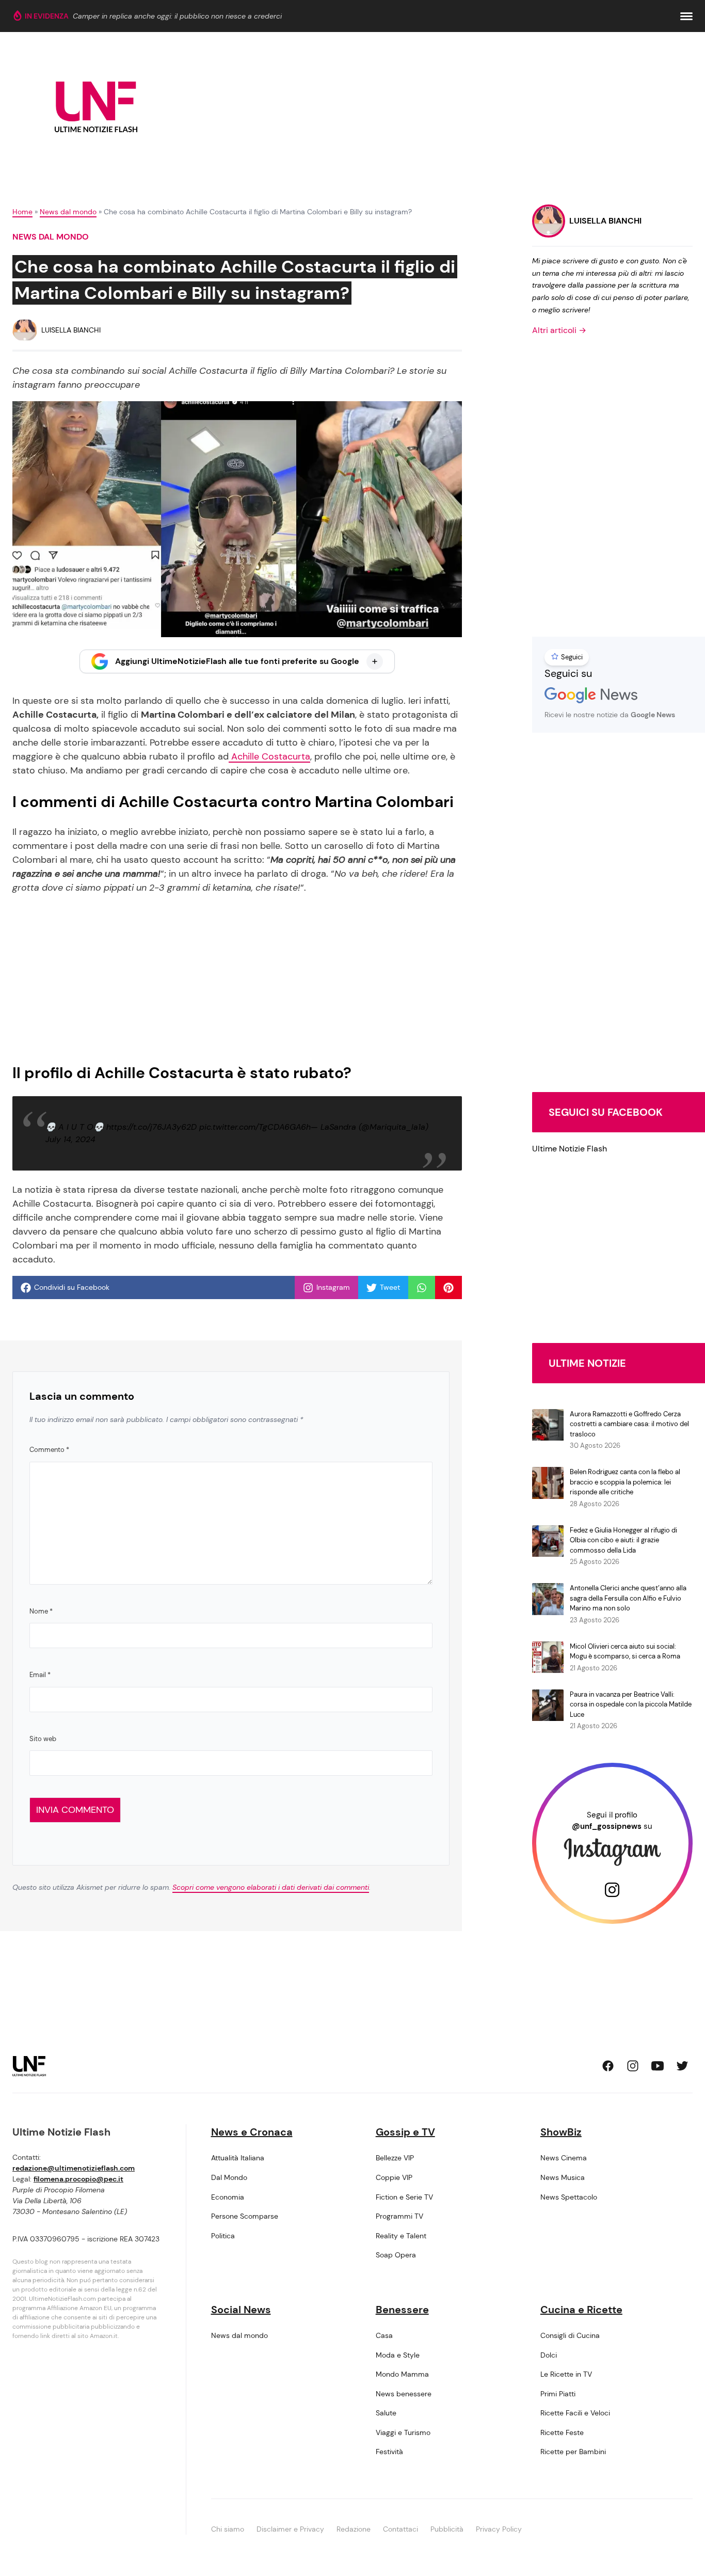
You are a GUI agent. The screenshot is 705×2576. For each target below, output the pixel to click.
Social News (241, 2310)
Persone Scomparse (245, 2216)
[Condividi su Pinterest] (448, 1288)
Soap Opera (396, 2255)
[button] (686, 16)
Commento (49, 1450)
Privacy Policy (499, 2529)
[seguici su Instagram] (633, 2066)
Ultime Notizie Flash (570, 1149)
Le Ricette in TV (566, 2374)
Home (22, 212)
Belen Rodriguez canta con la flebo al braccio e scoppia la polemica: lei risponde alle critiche (625, 1482)
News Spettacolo (569, 2197)
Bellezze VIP (395, 2158)
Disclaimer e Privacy (290, 2529)
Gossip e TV (405, 2132)
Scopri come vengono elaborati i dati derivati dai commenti (271, 1887)
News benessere (404, 2394)
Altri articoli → (559, 330)
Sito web (43, 1739)
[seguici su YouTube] (658, 2066)
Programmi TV (399, 2216)
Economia (228, 2197)
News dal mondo (68, 212)
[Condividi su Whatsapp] (422, 1288)
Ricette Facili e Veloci (575, 2413)
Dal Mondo (229, 2177)
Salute (386, 2413)
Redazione (354, 2529)
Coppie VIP (394, 2177)
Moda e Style (398, 2355)
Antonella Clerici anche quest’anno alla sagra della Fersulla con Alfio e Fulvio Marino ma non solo (628, 1598)
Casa (384, 2335)
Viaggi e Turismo (403, 2432)
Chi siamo (228, 2529)
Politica (223, 2236)
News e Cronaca (252, 2132)
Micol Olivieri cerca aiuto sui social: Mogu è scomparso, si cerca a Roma (625, 1652)
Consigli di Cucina (570, 2335)
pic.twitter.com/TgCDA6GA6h (255, 1127)
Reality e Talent (401, 2236)
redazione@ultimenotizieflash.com (74, 2168)
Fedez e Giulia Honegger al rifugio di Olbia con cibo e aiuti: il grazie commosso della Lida (623, 1540)
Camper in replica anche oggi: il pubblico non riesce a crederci (177, 16)
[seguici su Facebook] (608, 2066)
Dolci (549, 2355)
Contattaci (400, 2529)
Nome (41, 1611)
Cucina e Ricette (581, 2310)
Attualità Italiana (238, 2158)
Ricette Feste (562, 2432)
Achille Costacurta (269, 756)
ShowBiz (561, 2132)
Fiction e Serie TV (404, 2197)
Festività (389, 2452)
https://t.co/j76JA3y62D (151, 1127)
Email (40, 1675)
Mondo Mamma (402, 2374)
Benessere (402, 2310)
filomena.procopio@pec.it (78, 2179)
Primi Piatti (558, 2394)
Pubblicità (447, 2529)
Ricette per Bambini (573, 2452)
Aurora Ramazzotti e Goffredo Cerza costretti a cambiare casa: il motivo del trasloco (629, 1424)
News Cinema (564, 2158)
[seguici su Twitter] (682, 2066)
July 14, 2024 (70, 1139)
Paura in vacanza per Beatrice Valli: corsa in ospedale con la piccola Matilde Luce (631, 1704)
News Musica (563, 2177)
